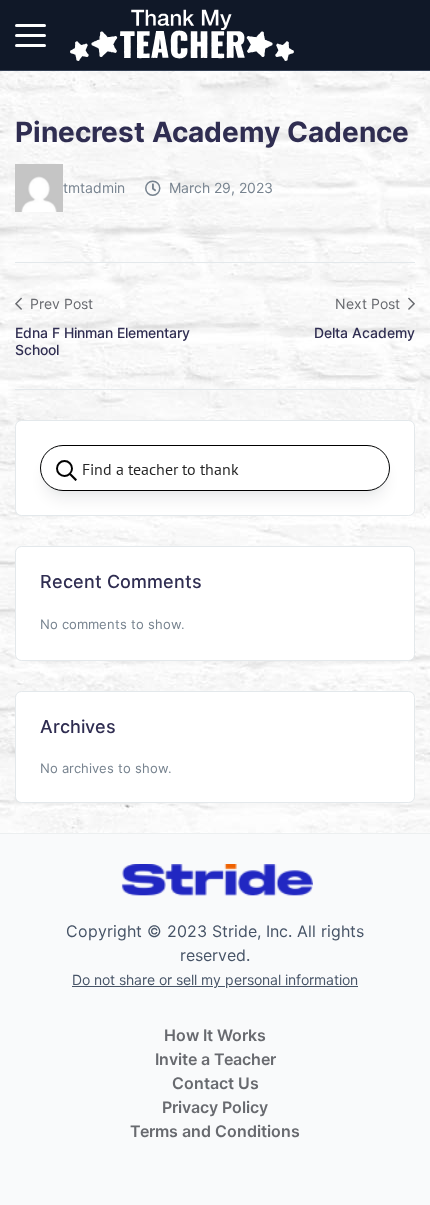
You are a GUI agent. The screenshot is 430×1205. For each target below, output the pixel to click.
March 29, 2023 (221, 187)
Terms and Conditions (215, 1131)
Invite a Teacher (215, 1059)
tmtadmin (94, 187)
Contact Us (215, 1083)
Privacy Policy (215, 1107)
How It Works (215, 1035)
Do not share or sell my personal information (215, 979)
